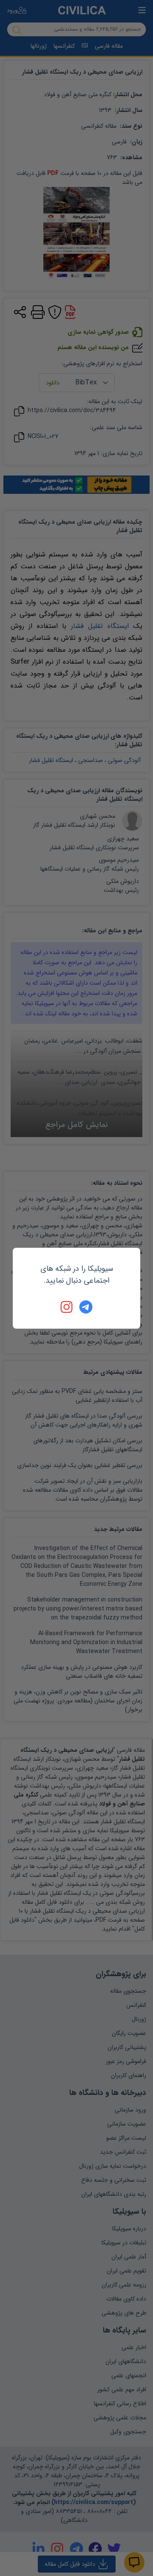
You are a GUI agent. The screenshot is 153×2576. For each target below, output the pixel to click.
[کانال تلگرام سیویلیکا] (86, 1307)
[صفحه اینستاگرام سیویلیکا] (67, 1307)
